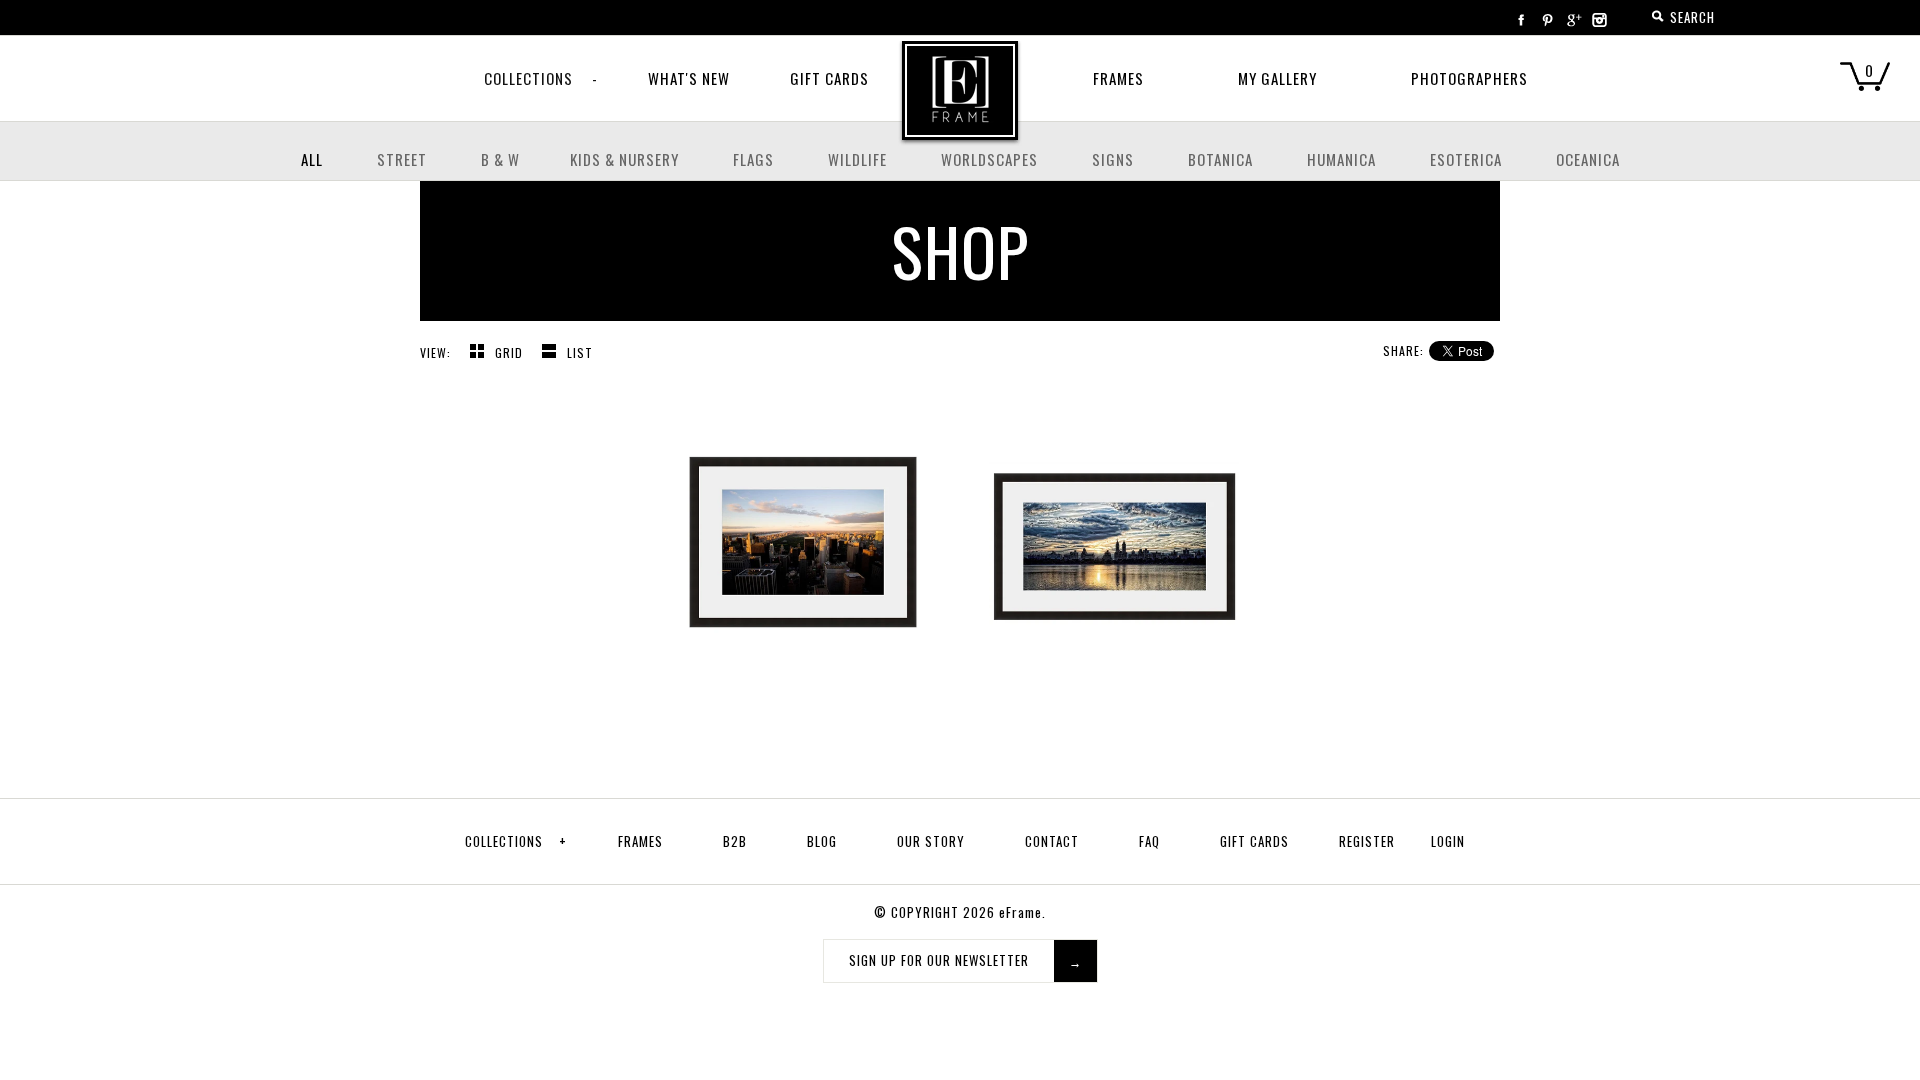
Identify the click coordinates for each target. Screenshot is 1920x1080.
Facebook (1521, 20)
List (580, 352)
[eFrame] (960, 104)
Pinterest (1547, 20)
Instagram (1599, 20)
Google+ (1573, 20)
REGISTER (1367, 841)
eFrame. (1022, 912)
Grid (511, 352)
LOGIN (1448, 841)
